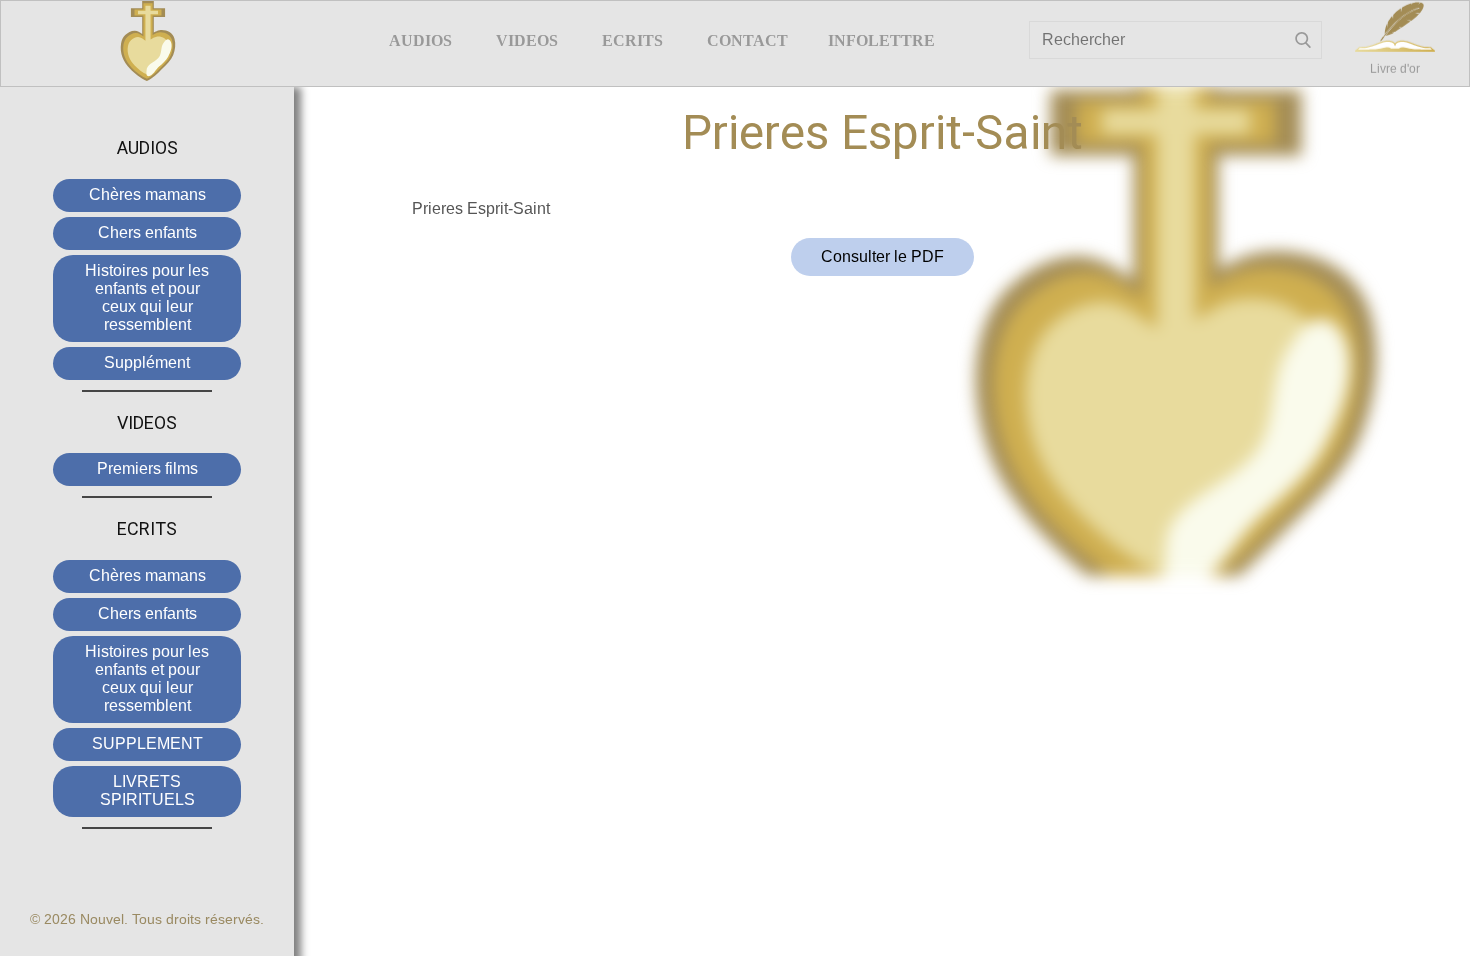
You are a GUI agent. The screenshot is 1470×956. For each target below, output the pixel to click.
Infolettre (881, 40)
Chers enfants (147, 231)
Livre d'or (1396, 69)
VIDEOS (527, 40)
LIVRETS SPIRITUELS (147, 790)
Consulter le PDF (882, 256)
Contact (747, 40)
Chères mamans (147, 193)
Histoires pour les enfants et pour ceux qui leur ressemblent (147, 296)
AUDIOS (420, 40)
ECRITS (632, 40)
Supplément (147, 361)
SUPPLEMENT (147, 743)
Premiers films (147, 468)
